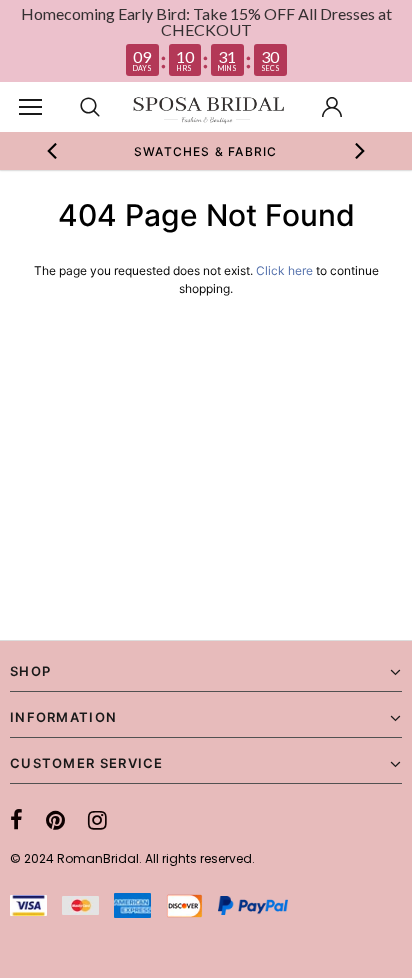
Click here (286, 270)
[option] (206, 151)
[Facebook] (16, 820)
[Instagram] (97, 820)
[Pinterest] (55, 820)
